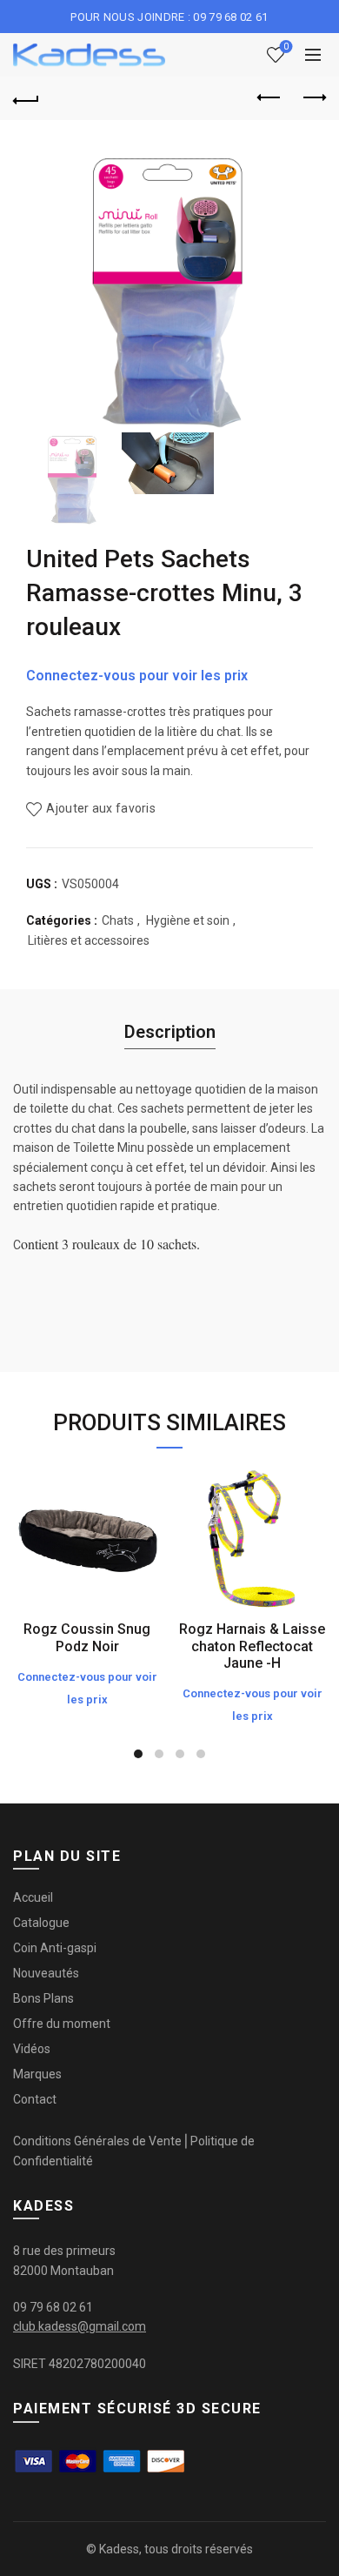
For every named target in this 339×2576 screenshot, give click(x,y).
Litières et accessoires (89, 940)
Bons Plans (43, 1998)
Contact (35, 2099)
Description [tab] (170, 1032)
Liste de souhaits (286, 47)
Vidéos (32, 2049)
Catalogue (41, 1923)
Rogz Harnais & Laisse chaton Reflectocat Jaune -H (252, 1646)
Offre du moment (62, 2024)
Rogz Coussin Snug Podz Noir (87, 1637)
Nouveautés (46, 1973)
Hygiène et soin (188, 920)
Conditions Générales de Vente (97, 2141)
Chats (118, 920)
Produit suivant (313, 98)
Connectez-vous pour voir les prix (137, 676)
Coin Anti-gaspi (55, 1948)
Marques (37, 2074)
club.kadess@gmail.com (80, 2326)
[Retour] (26, 98)
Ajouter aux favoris (101, 808)
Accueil (33, 1897)
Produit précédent (269, 98)
